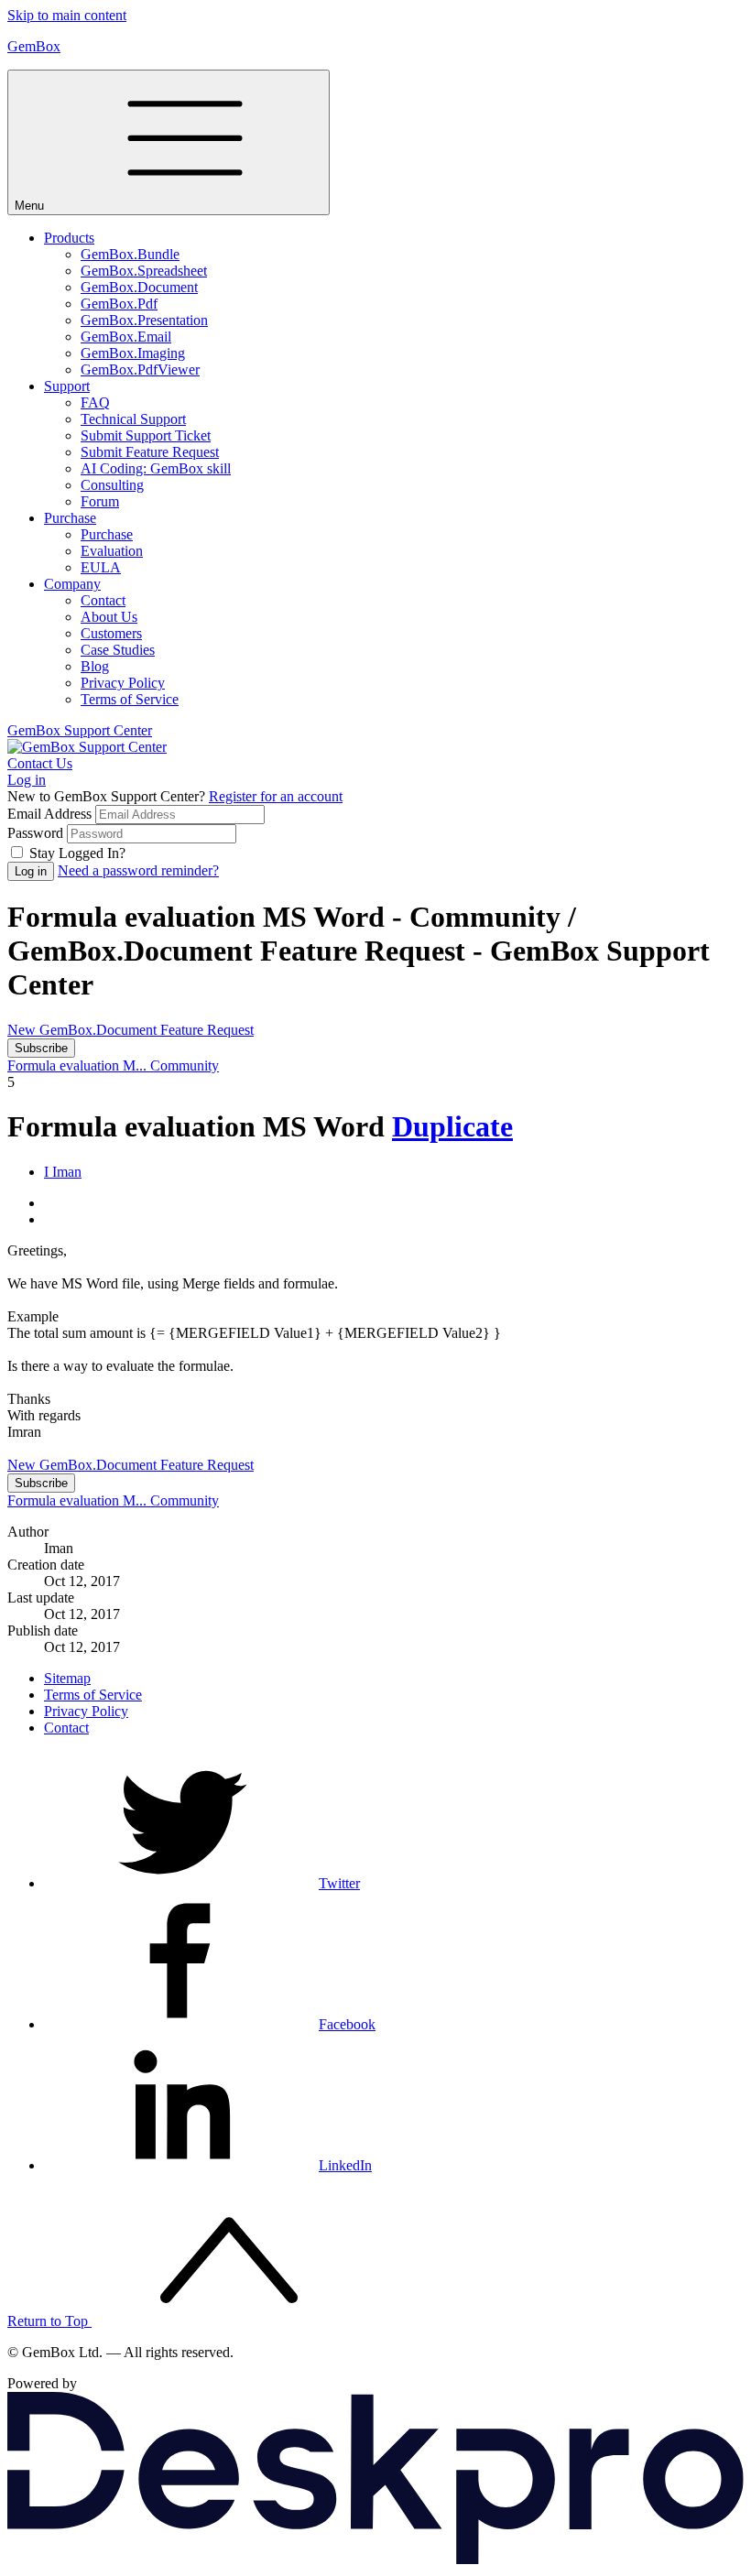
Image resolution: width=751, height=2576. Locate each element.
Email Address (49, 814)
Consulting (112, 485)
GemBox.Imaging (133, 353)
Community (185, 1065)
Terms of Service (130, 699)
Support (67, 386)
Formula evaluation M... (79, 1065)
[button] (394, 1172)
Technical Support (133, 419)
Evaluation (112, 551)
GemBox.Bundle (130, 254)
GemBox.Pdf (119, 304)
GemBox (34, 46)
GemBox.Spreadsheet (144, 271)
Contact (103, 600)
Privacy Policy (123, 683)
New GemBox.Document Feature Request (131, 1030)
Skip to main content (67, 15)
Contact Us (40, 763)
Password (35, 833)
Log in (27, 780)
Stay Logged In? (77, 853)
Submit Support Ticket (146, 435)
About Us (109, 617)
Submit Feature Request (150, 452)
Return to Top (49, 2321)
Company (72, 584)
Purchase (70, 518)
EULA (101, 567)
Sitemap (67, 1678)
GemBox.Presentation (144, 320)
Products (69, 238)
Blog (95, 666)
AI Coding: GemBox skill (156, 468)
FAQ (95, 402)
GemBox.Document (139, 287)
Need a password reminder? (138, 870)
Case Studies (118, 650)
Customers (111, 633)
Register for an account (276, 796)
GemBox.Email (126, 337)
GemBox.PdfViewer (140, 370)
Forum (100, 501)
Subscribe (41, 1048)
